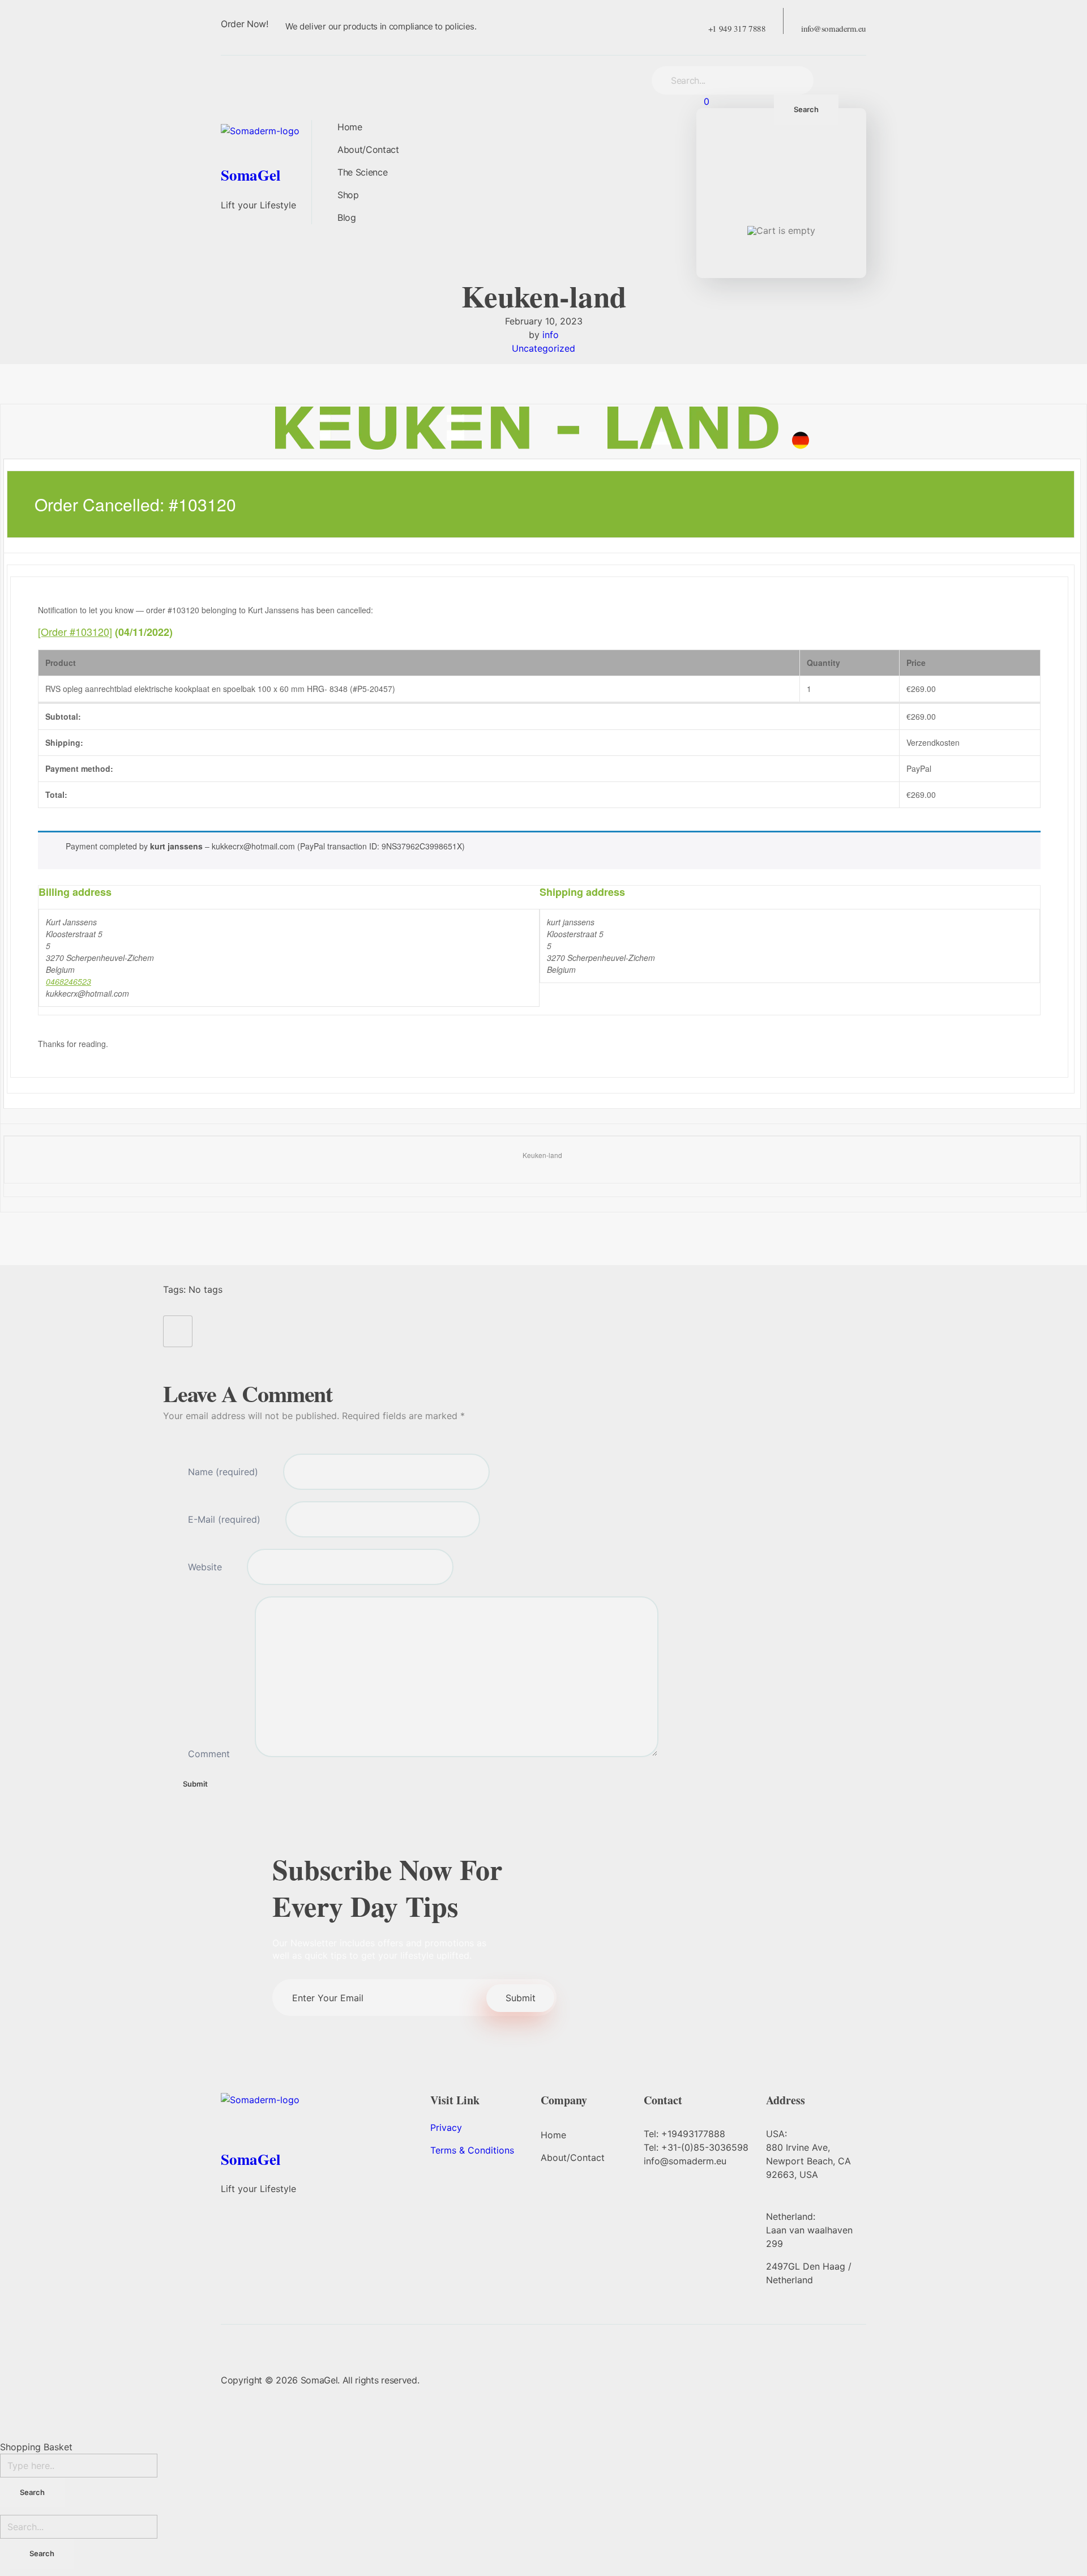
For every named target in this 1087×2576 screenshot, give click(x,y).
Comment (209, 1754)
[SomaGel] (272, 141)
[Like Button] (178, 1331)
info (551, 335)
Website (205, 1567)
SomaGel (251, 175)
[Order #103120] (75, 631)
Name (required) (223, 1472)
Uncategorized (543, 348)
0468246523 (69, 981)
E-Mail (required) (224, 1519)
